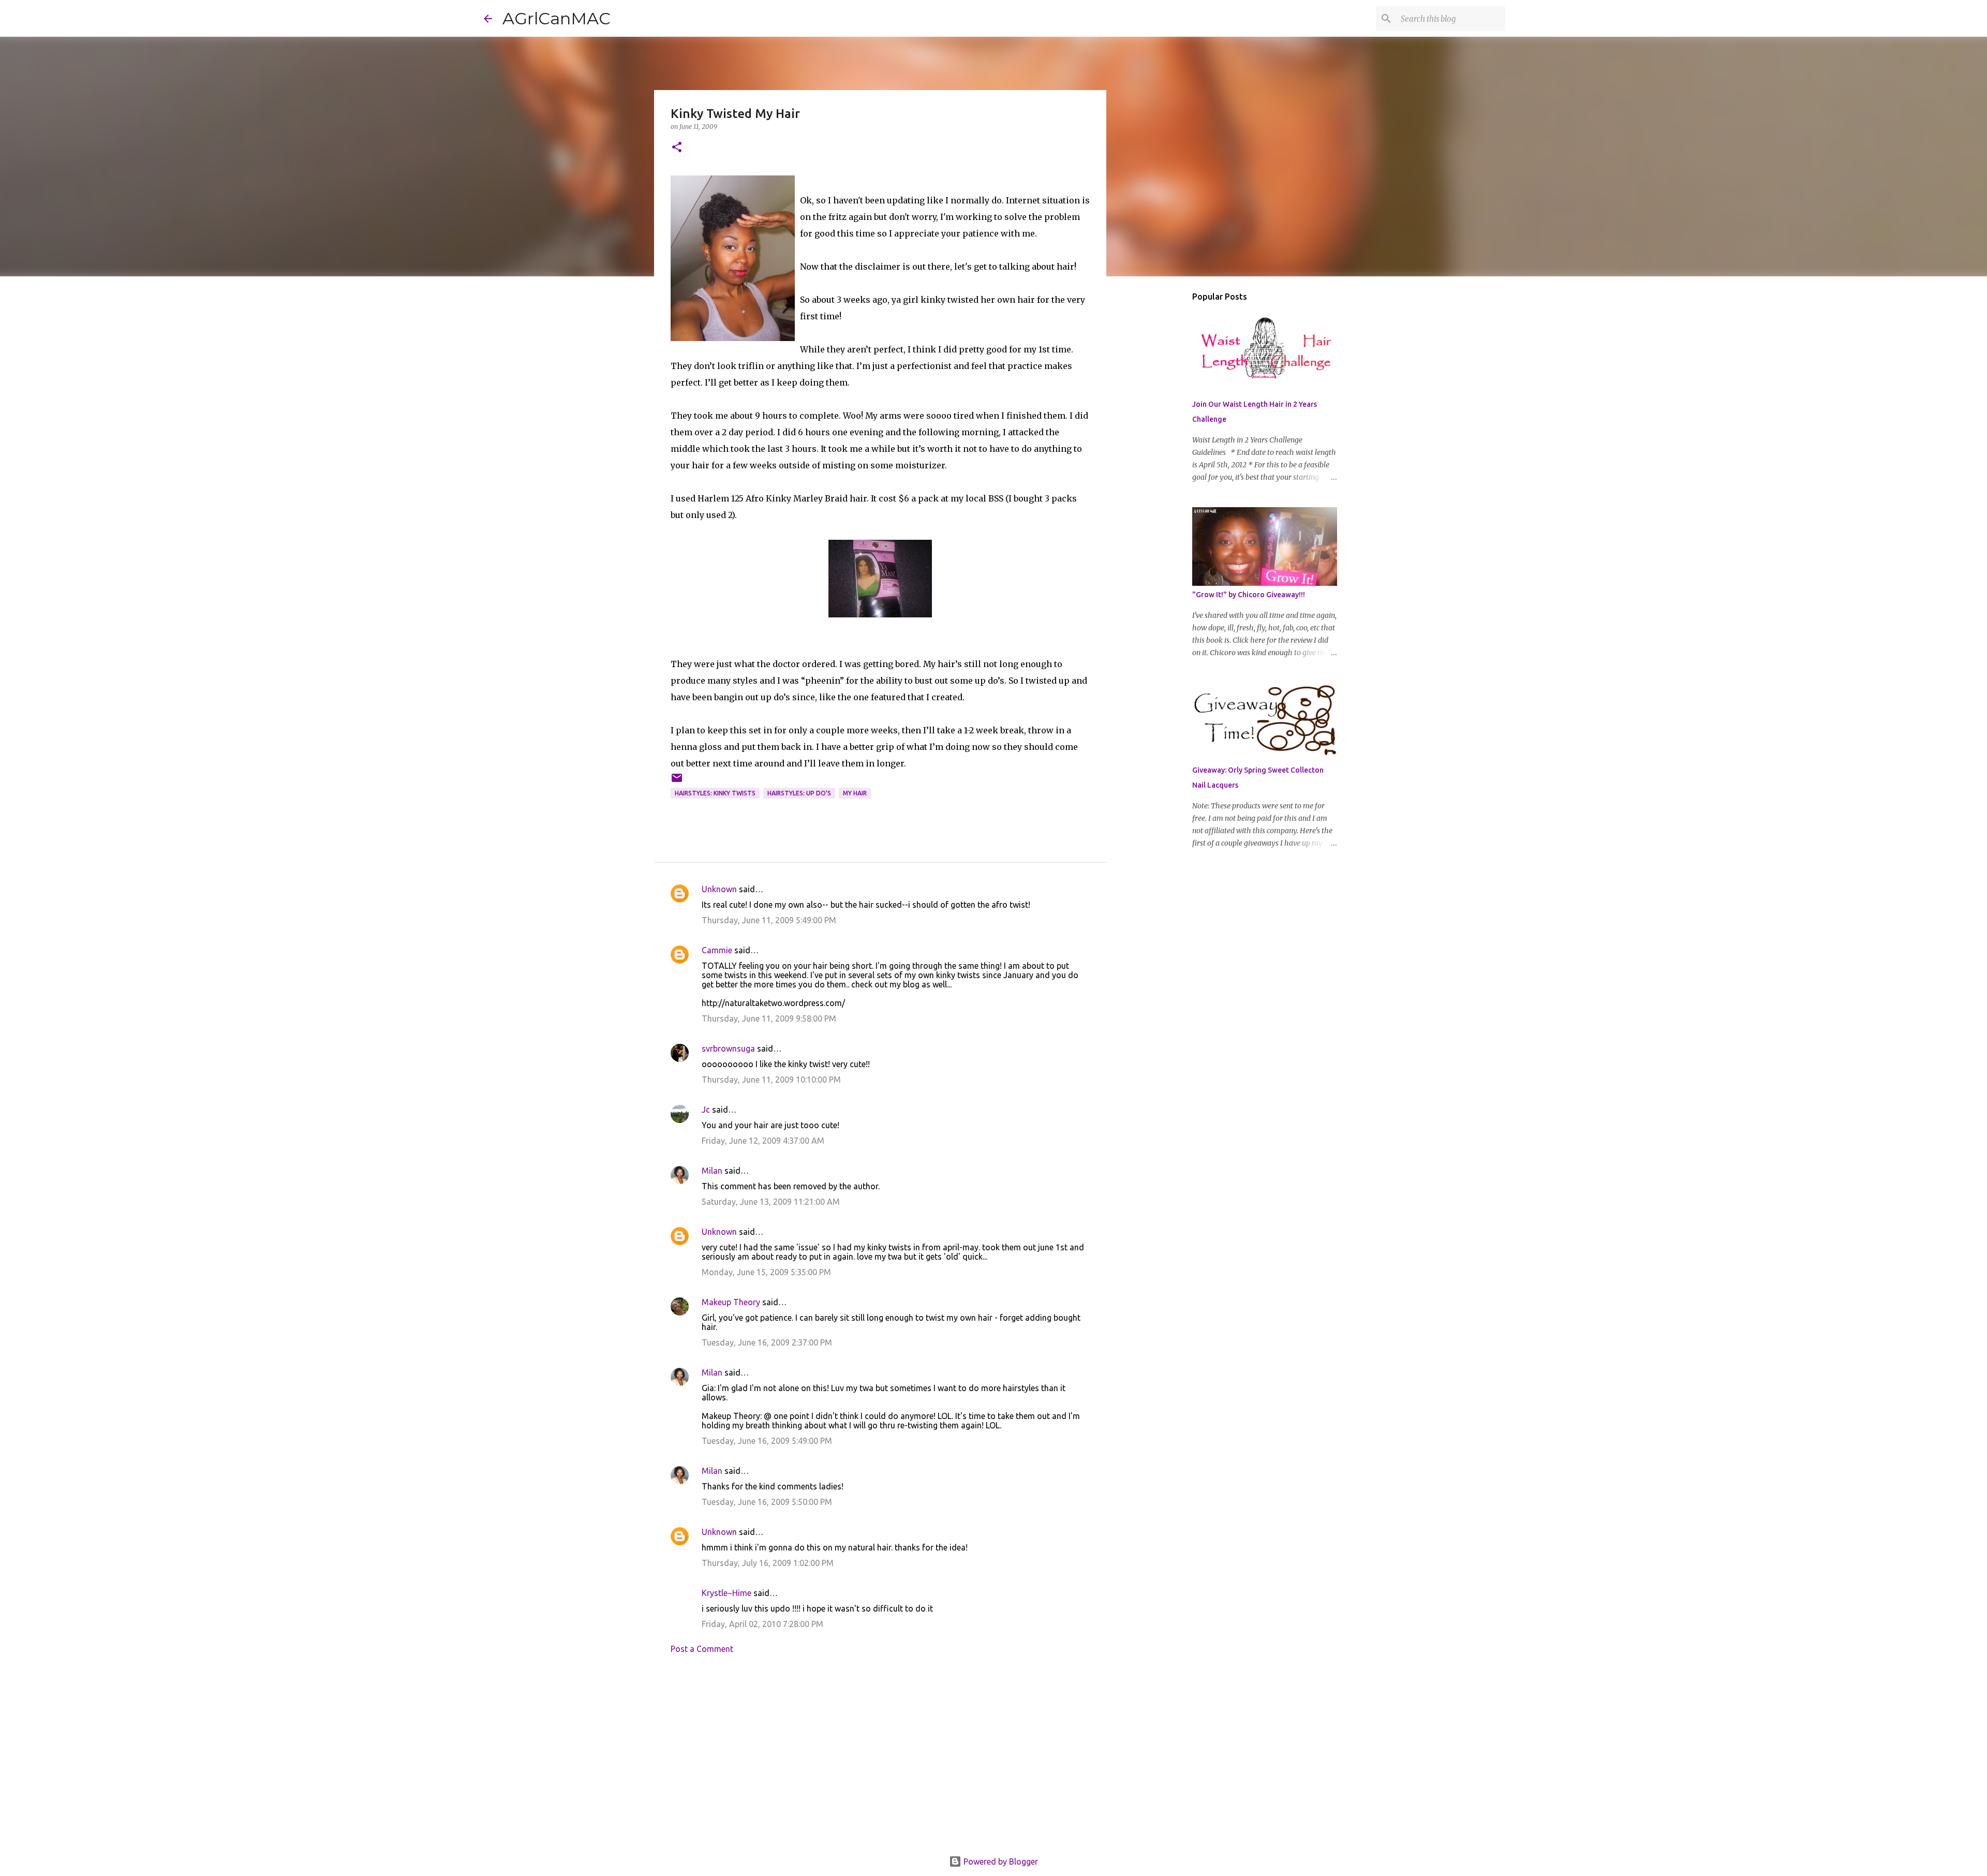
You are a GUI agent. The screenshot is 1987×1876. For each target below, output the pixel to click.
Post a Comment (702, 1649)
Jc (706, 1110)
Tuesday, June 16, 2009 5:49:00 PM (767, 1441)
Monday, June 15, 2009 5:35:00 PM (766, 1272)
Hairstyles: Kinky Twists (715, 793)
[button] (677, 148)
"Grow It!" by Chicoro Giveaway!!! (1249, 595)
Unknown (719, 889)
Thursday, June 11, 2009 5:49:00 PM (769, 920)
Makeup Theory (731, 1302)
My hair (855, 793)
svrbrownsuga (728, 1048)
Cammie (717, 950)
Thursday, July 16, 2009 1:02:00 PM (768, 1563)
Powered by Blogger (1000, 1862)
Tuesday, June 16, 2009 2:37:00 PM (767, 1342)
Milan (712, 1171)
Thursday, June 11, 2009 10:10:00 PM (771, 1080)
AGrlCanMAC (557, 18)
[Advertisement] (880, 1758)
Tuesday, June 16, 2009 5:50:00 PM (767, 1502)
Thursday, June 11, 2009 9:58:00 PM (769, 1018)
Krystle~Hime (726, 1593)
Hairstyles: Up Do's (799, 793)
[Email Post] (677, 782)
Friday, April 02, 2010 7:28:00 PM (762, 1624)
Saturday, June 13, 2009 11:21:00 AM (771, 1202)
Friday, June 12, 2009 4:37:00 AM (763, 1141)
